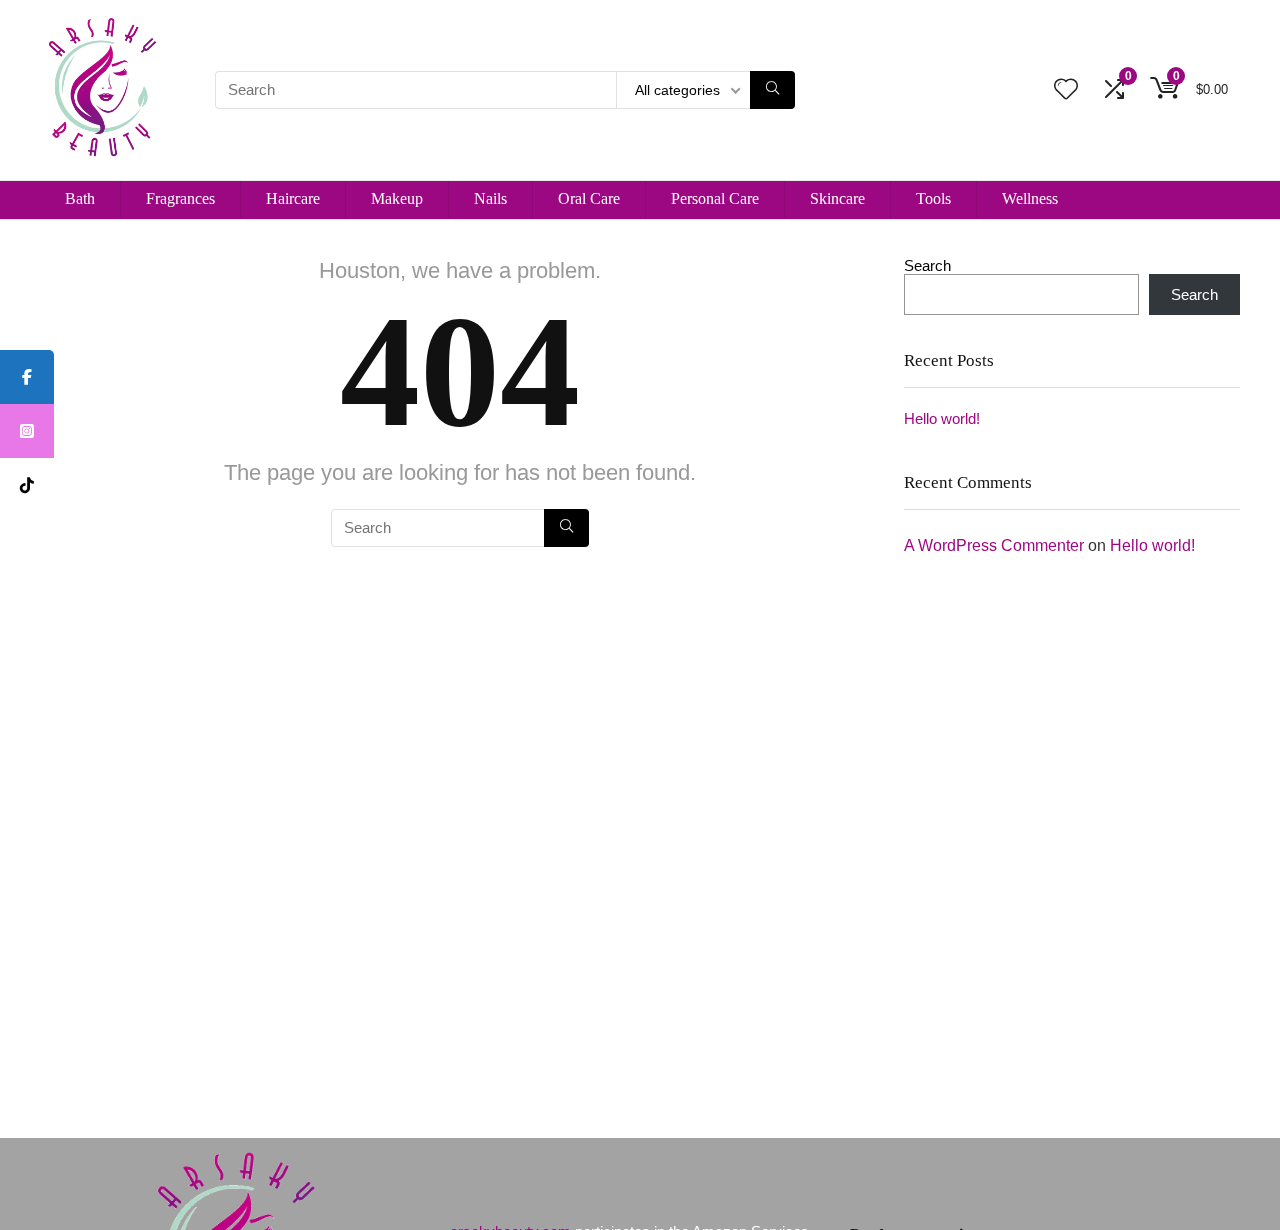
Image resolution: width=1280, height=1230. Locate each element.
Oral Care (589, 198)
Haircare (293, 198)
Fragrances (180, 198)
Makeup (397, 198)
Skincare (837, 198)
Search (927, 265)
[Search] (772, 90)
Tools (933, 198)
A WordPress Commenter (994, 545)
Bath (80, 198)
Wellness (1030, 198)
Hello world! (942, 418)
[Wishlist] (1066, 90)
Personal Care (715, 198)
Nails (490, 198)
